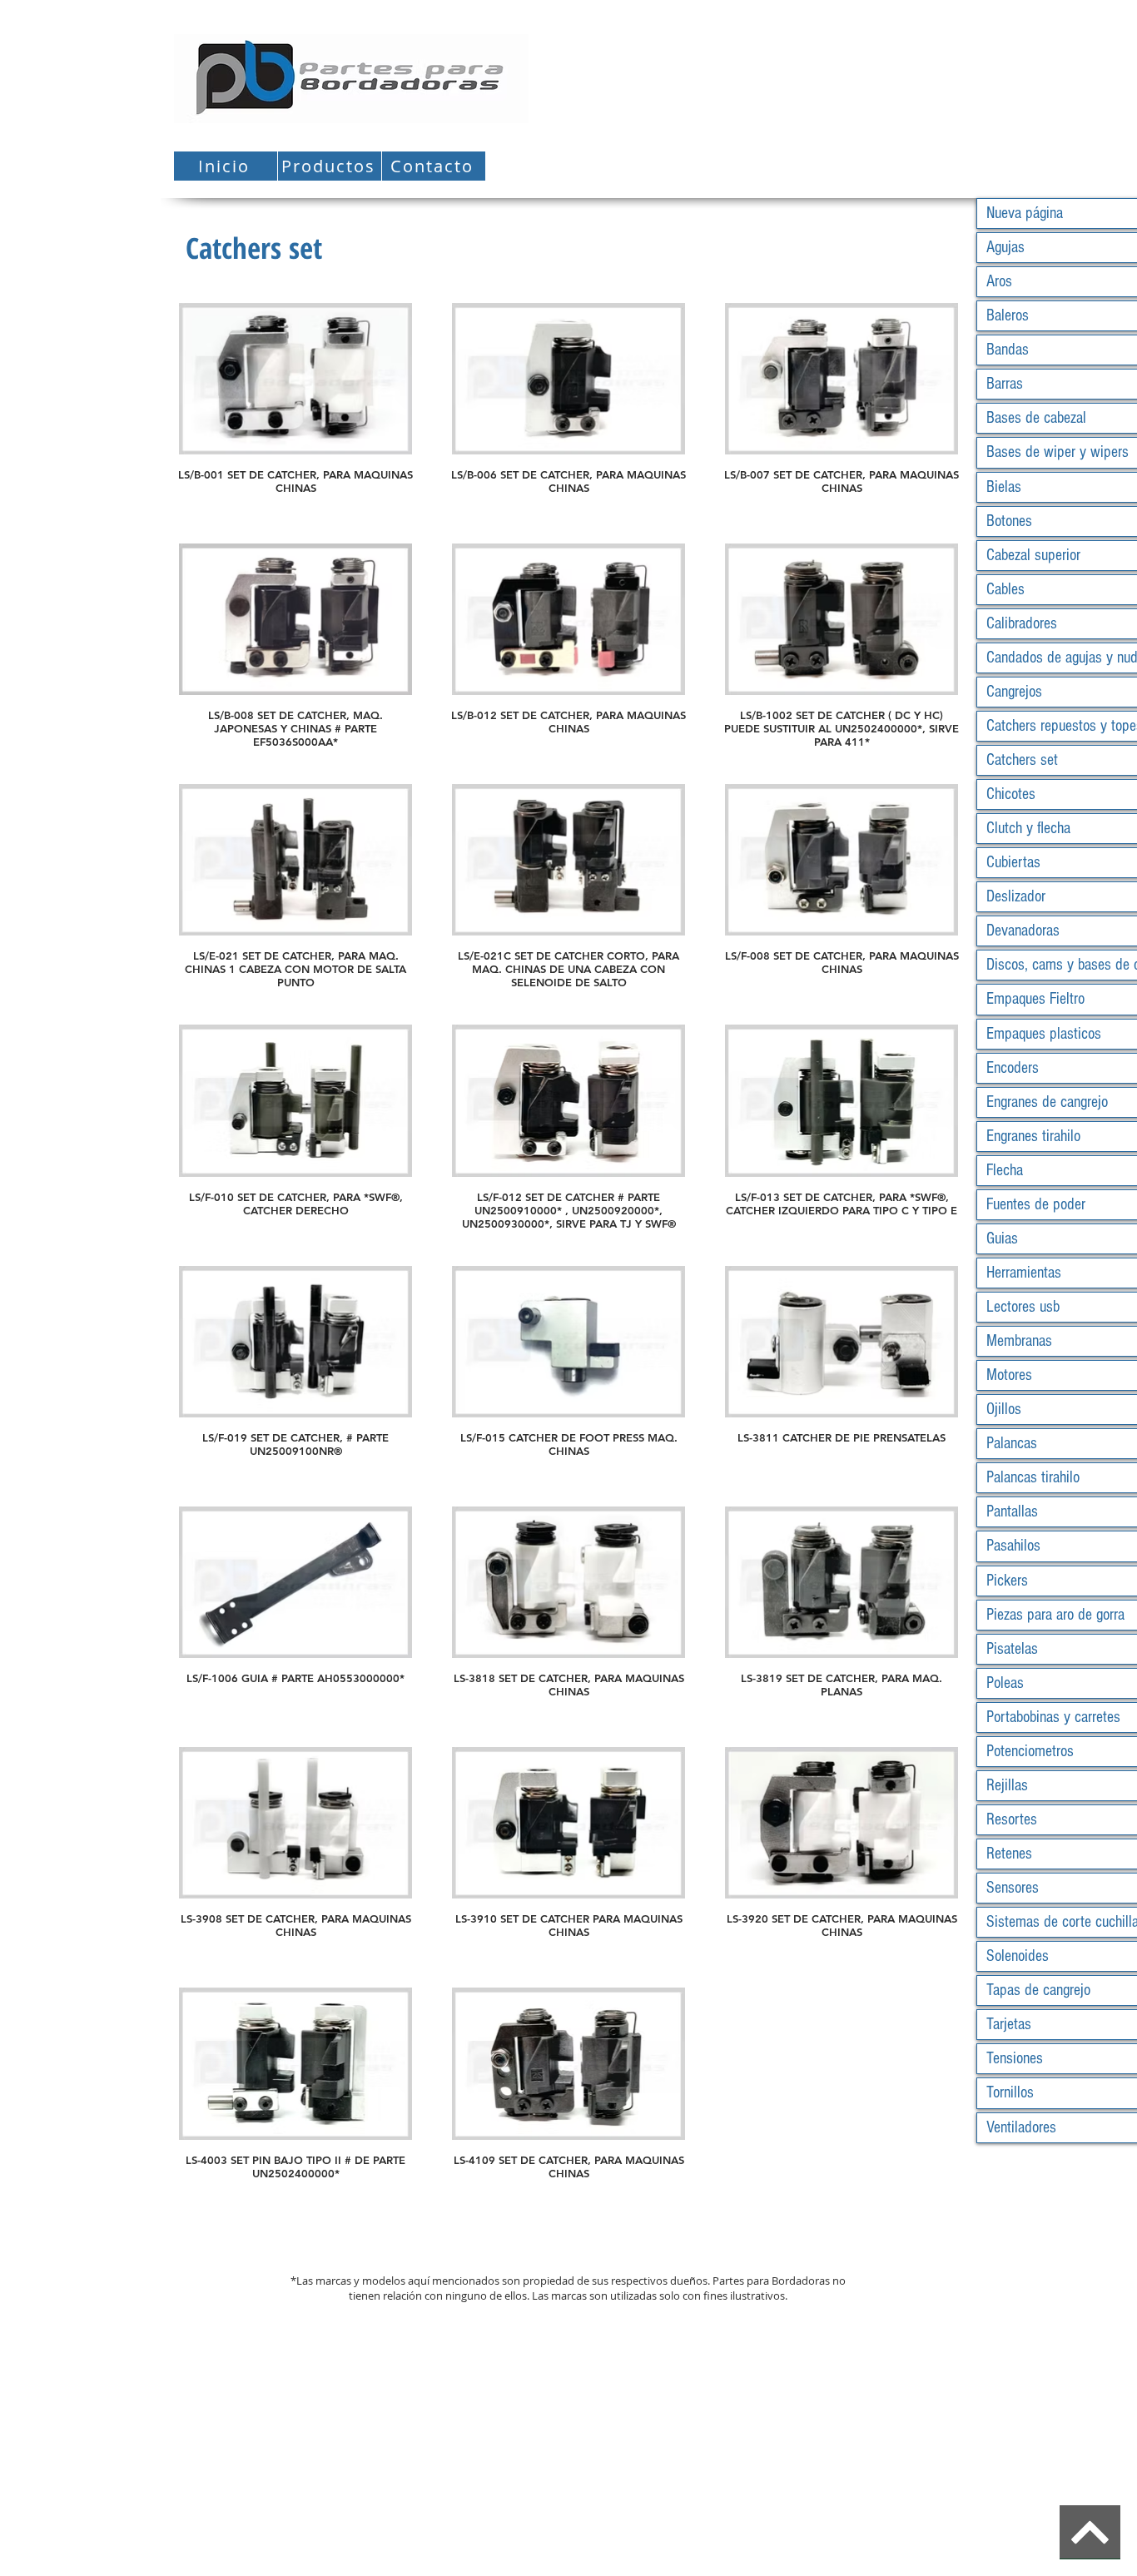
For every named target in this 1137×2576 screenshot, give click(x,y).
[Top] (1090, 2532)
